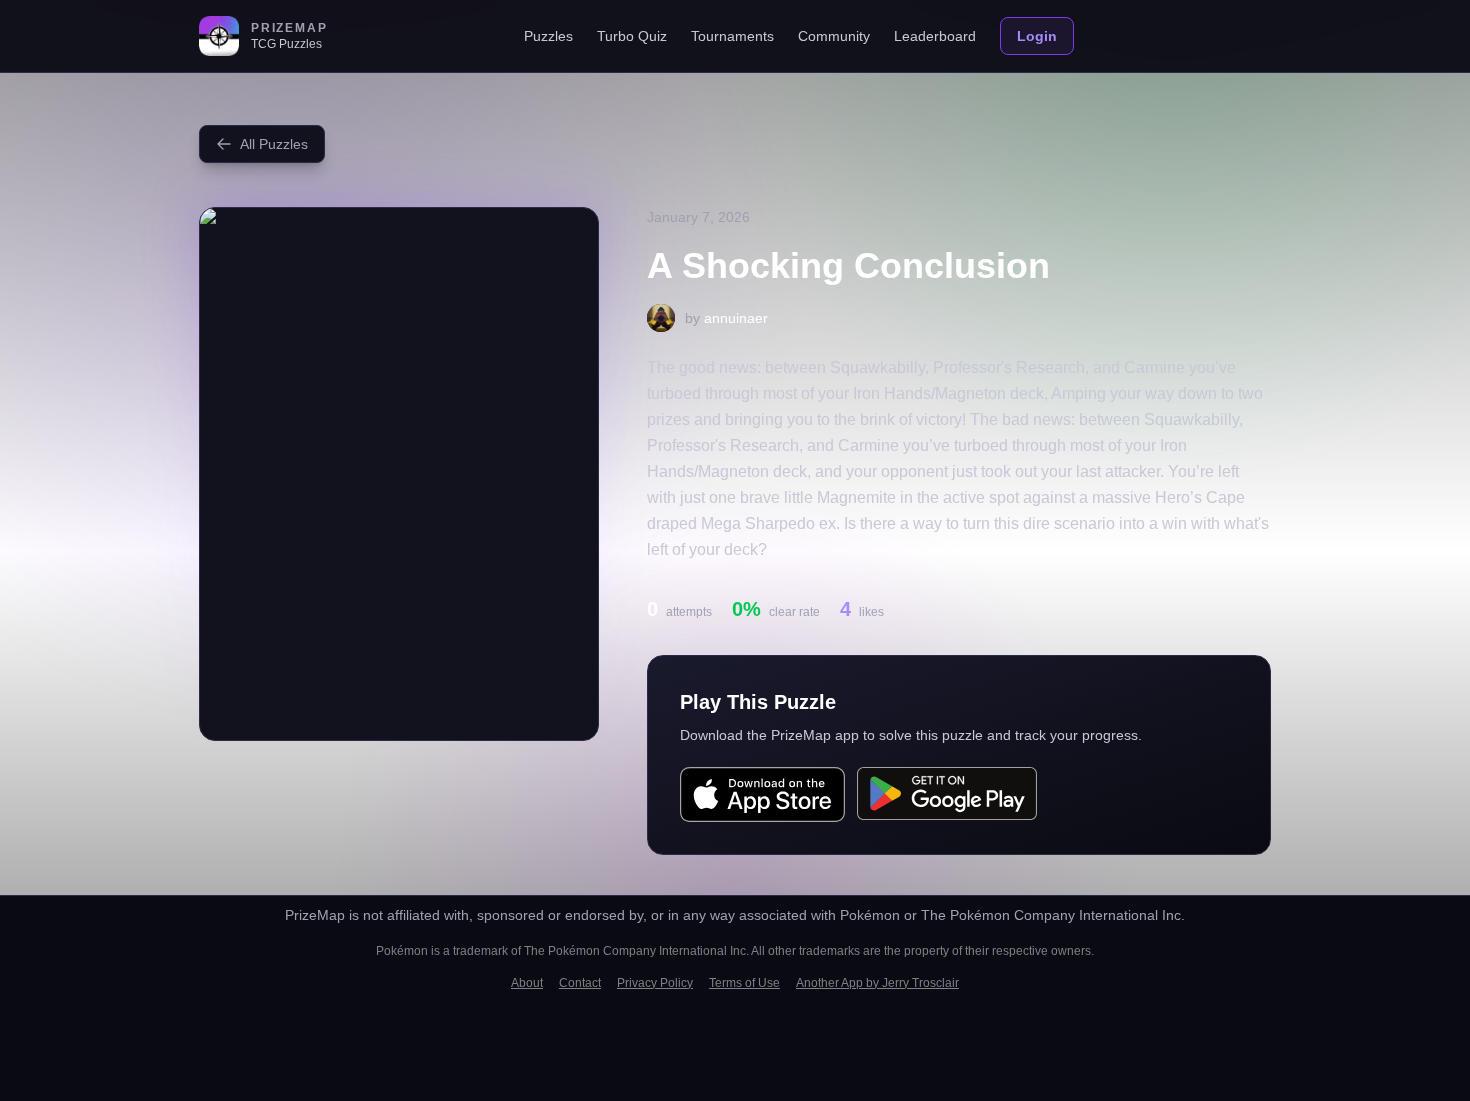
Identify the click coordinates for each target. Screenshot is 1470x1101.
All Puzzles (274, 144)
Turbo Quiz (632, 36)
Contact (580, 983)
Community (834, 36)
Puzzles (548, 36)
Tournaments (732, 36)
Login (1037, 36)
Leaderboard (935, 36)
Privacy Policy (655, 983)
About (527, 983)
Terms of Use (744, 983)
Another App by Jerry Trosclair (877, 983)
